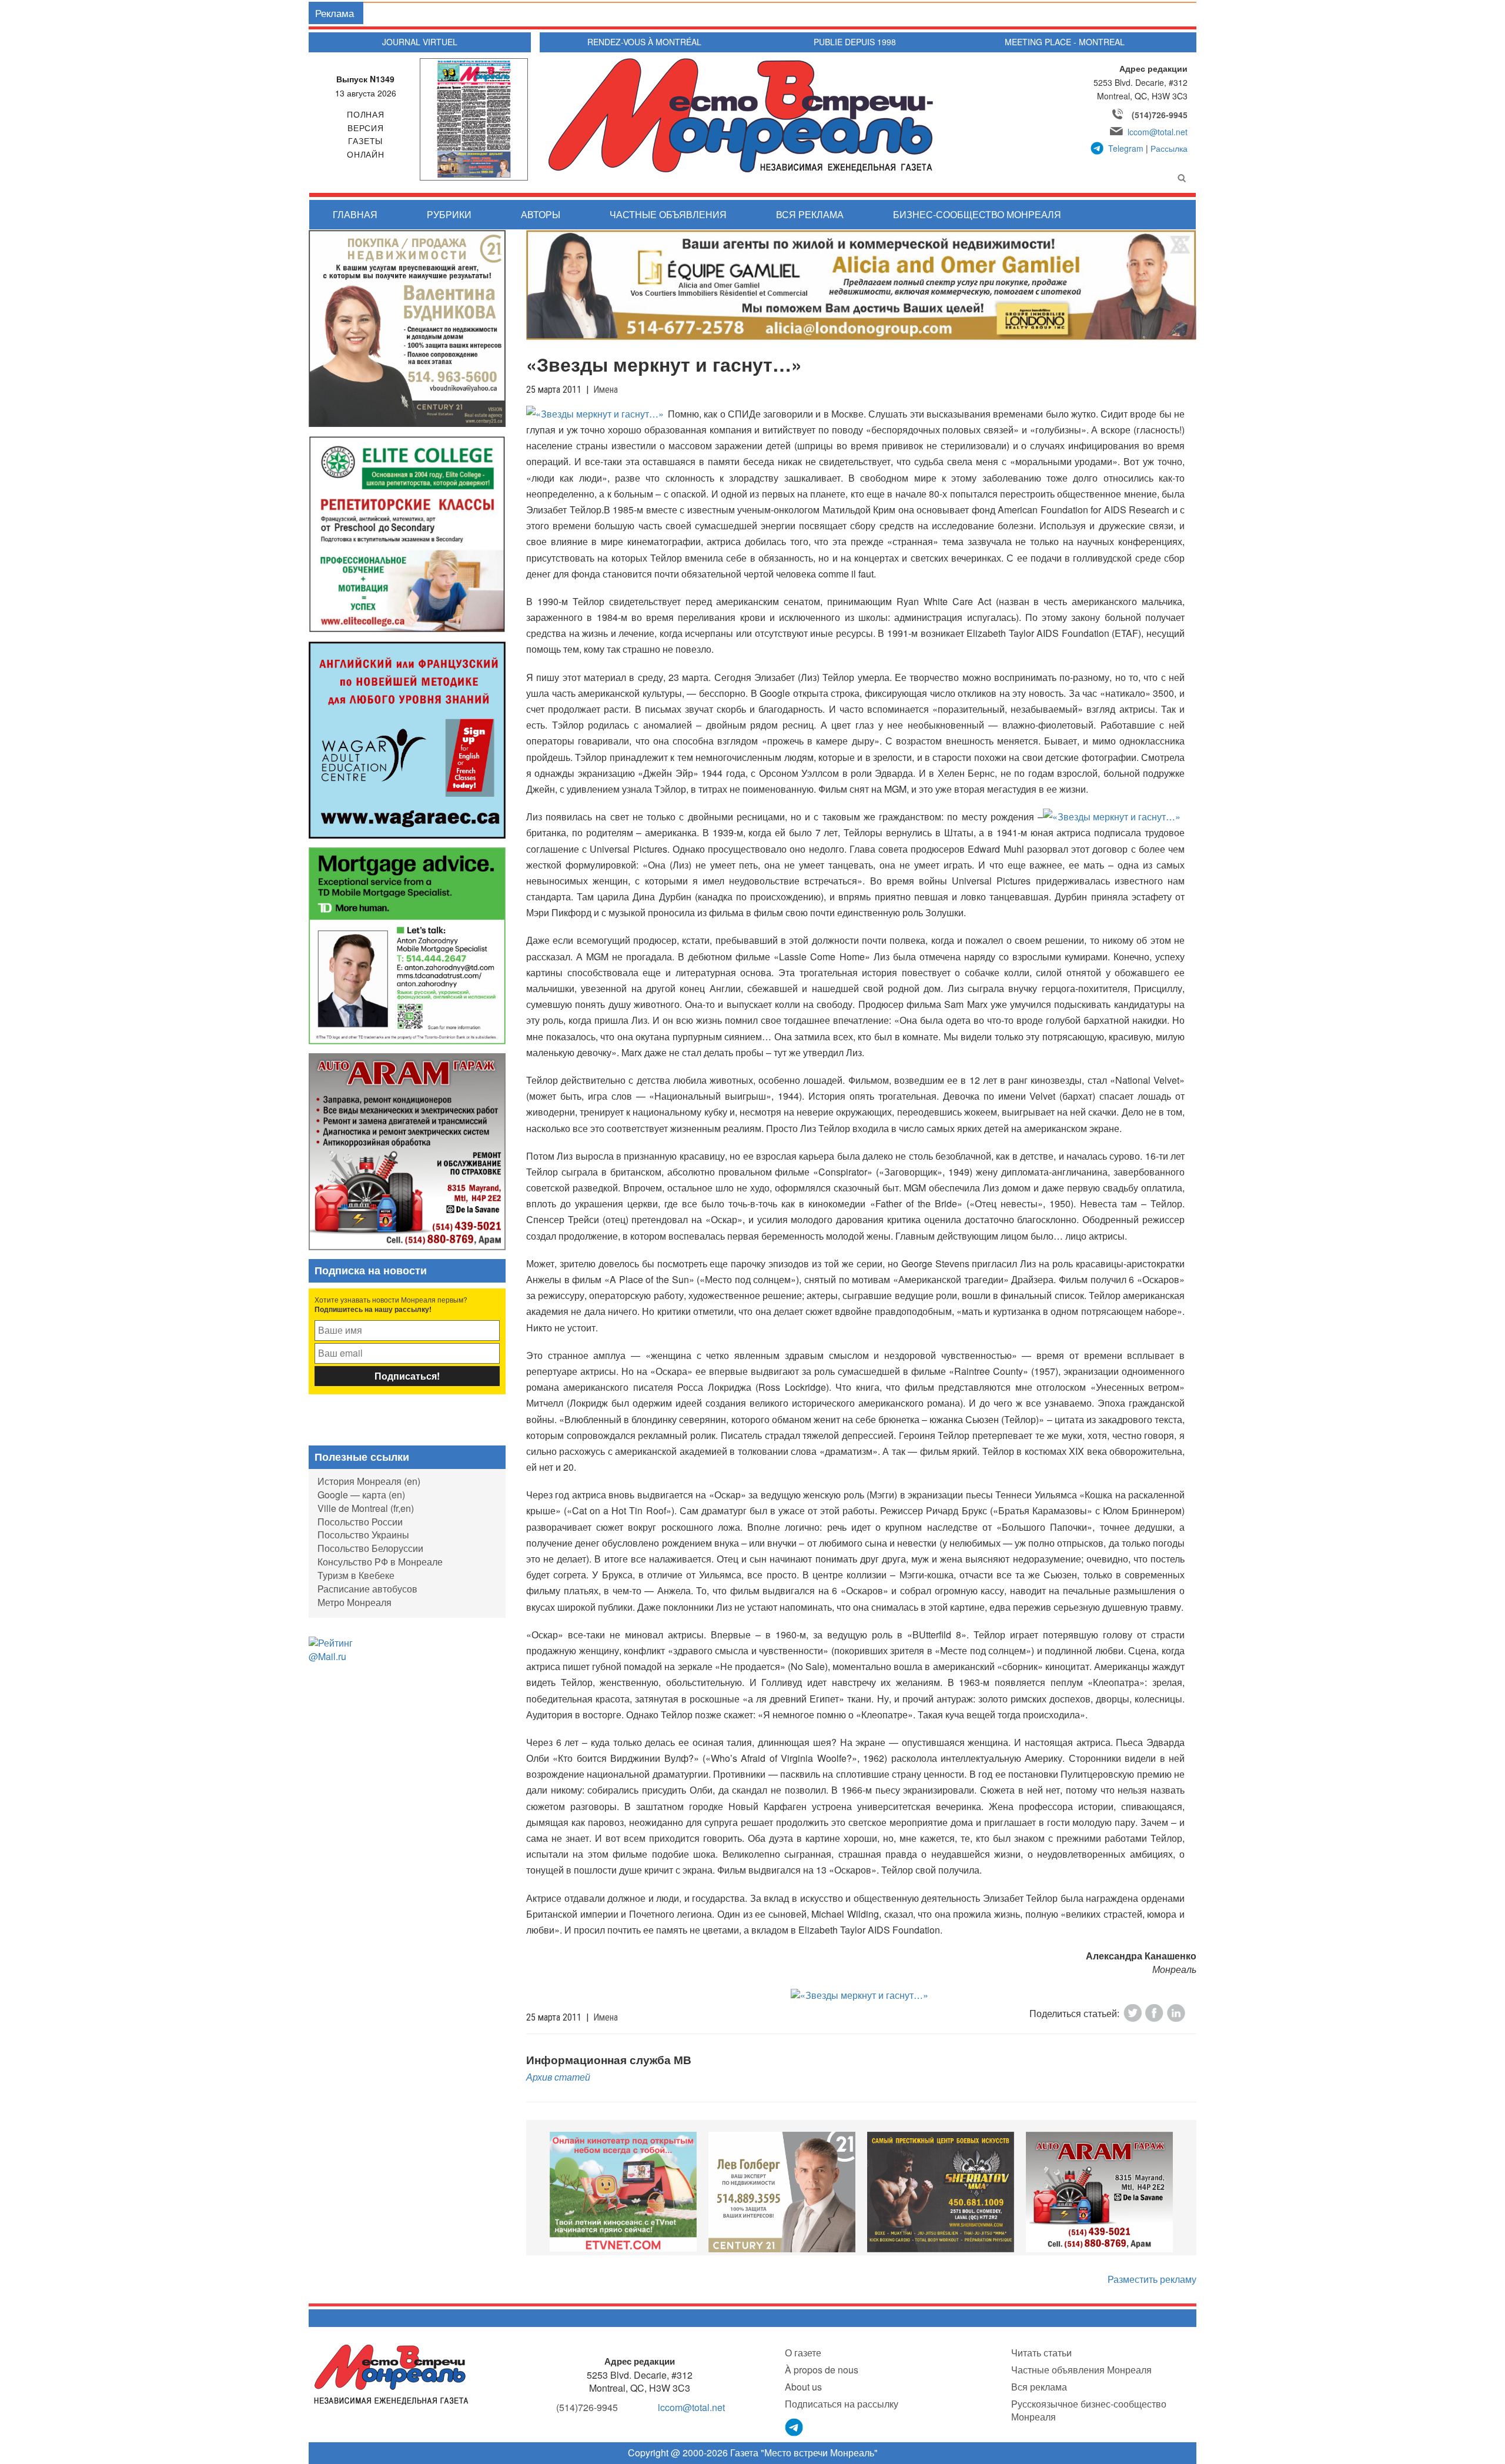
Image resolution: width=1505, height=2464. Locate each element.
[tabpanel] (623, 2192)
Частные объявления (668, 214)
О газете (803, 2353)
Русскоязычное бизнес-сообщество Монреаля (1089, 2410)
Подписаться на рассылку (842, 2404)
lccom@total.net (1158, 132)
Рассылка (1169, 148)
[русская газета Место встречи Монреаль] (391, 2374)
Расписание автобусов (367, 1589)
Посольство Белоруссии (370, 1548)
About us (803, 2387)
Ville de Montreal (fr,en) (366, 1508)
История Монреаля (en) (369, 1481)
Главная (355, 214)
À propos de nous (822, 2370)
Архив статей (558, 2077)
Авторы (541, 214)
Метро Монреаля (354, 1602)
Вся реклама (810, 214)
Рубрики (449, 214)
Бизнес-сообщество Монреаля (977, 214)
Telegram (1126, 148)
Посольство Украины (363, 1535)
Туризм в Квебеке (356, 1575)
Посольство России (360, 1522)
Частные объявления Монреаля (1081, 2370)
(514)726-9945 (1160, 115)
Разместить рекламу (1152, 2279)
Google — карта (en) (361, 1495)
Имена (606, 390)
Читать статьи (1041, 2353)
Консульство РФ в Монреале (380, 1562)
